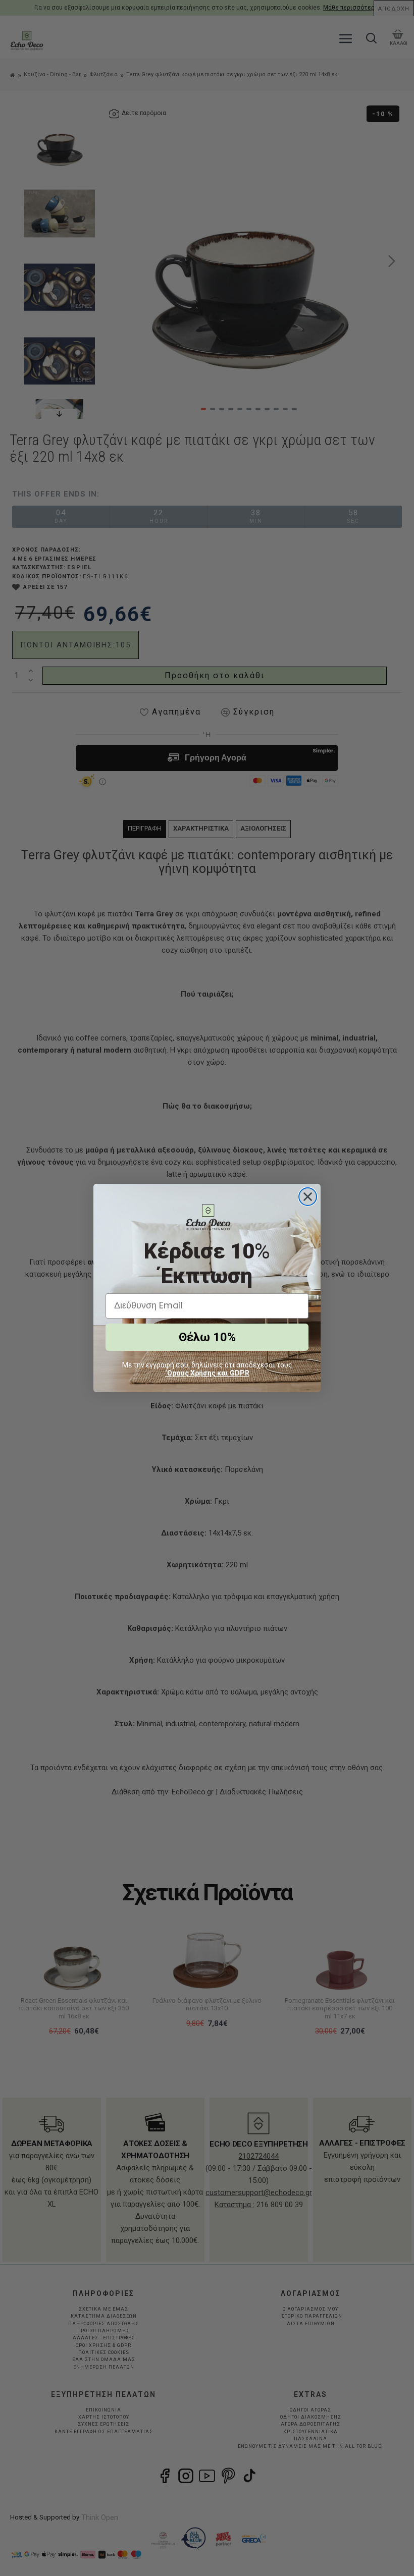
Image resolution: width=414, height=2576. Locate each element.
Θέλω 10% (207, 1337)
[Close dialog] (308, 1197)
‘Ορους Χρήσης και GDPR (207, 1373)
